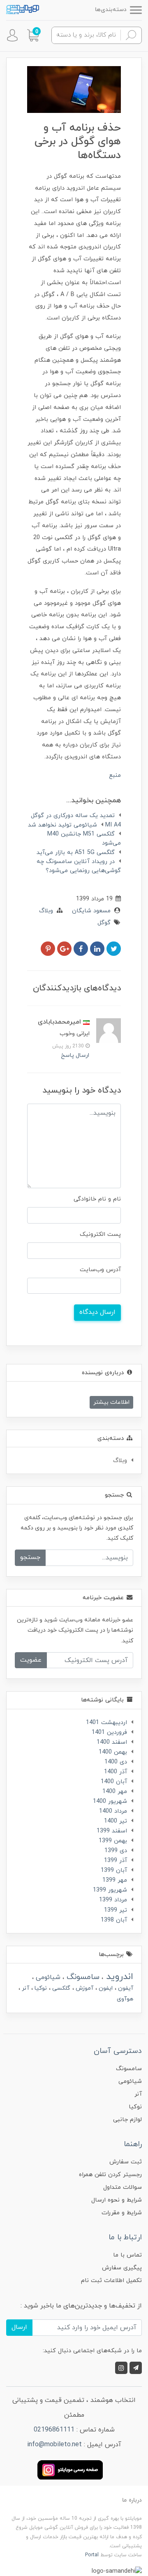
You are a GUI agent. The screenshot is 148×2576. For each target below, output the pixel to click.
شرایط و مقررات (122, 2213)
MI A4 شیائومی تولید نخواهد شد (74, 825)
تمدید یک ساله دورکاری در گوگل (73, 816)
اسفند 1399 (112, 1831)
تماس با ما (127, 2255)
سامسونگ (82, 1977)
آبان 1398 (114, 1920)
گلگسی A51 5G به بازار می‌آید (76, 853)
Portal (92, 2555)
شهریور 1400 (110, 1801)
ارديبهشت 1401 (106, 1723)
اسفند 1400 (112, 1742)
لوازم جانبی (127, 2120)
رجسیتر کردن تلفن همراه (110, 2175)
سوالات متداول (123, 2187)
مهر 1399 (115, 1880)
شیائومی (47, 1977)
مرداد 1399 (113, 1900)
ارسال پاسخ (75, 1055)
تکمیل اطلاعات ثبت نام (111, 2281)
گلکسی (60, 1988)
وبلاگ (46, 911)
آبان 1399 (114, 1870)
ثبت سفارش (126, 2162)
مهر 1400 (115, 1792)
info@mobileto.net (54, 2445)
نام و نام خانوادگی (97, 1199)
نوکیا (40, 1988)
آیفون (125, 1988)
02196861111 (54, 2430)
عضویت (31, 1660)
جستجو (30, 1557)
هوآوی (125, 1999)
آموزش (84, 1988)
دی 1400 (116, 1762)
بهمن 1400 (113, 1752)
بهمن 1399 (113, 1841)
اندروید (118, 1977)
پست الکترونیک (100, 1234)
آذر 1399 (116, 1861)
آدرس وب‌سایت (100, 1270)
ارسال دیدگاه (97, 1312)
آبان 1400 (114, 1782)
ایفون (105, 1988)
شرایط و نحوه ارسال (117, 2200)
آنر (25, 1988)
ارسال (19, 2327)
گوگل (104, 923)
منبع (115, 775)
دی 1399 (116, 1851)
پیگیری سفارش (122, 2268)
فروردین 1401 (109, 1732)
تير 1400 (116, 1821)
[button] (33, 35)
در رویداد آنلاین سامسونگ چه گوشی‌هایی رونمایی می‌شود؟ (79, 866)
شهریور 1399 (110, 1890)
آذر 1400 (116, 1772)
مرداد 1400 (113, 1811)
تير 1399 (116, 1910)
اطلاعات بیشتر (111, 1402)
